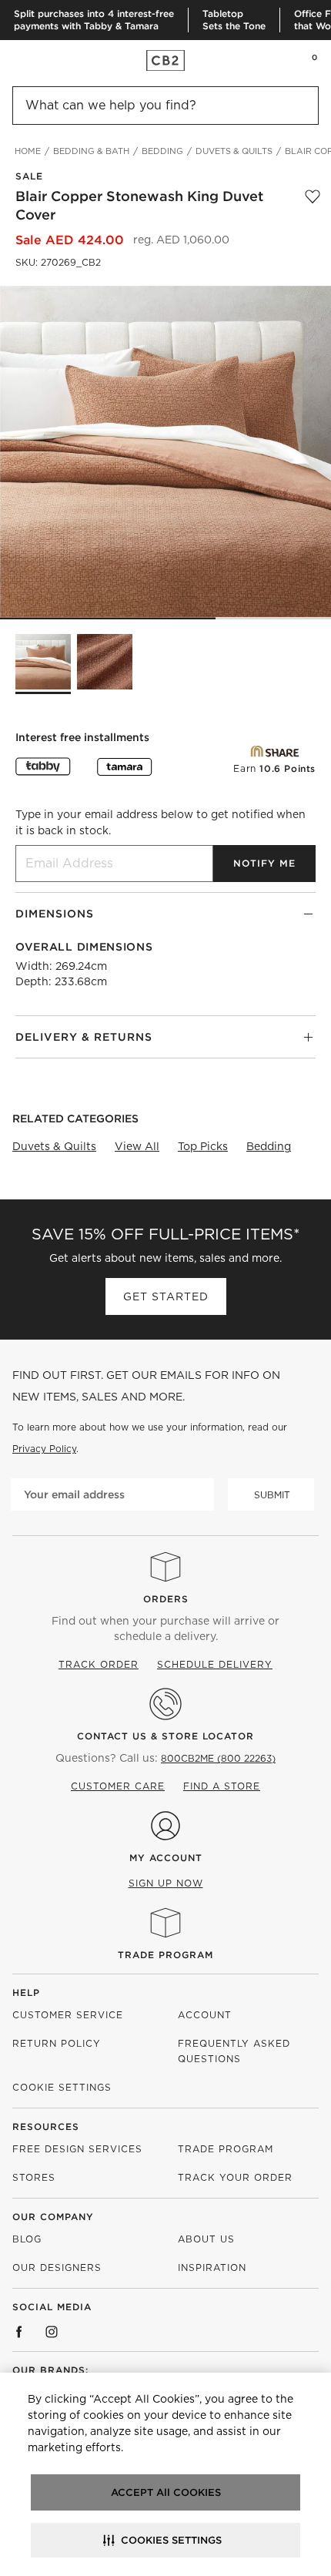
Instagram (52, 2332)
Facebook (19, 2332)
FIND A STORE (222, 1786)
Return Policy (57, 2043)
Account (205, 2015)
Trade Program (165, 1955)
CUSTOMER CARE (118, 1786)
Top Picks (203, 1146)
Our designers (57, 2267)
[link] (42, 60)
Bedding (269, 1146)
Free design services (77, 2149)
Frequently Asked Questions (234, 2051)
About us (206, 2239)
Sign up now (166, 1883)
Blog (27, 2239)
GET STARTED (166, 1296)
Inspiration (212, 2267)
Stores (34, 2177)
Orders (166, 1599)
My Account (166, 1858)
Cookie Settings (62, 2087)
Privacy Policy (44, 1449)
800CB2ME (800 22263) (218, 1758)
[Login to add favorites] (313, 206)
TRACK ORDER (99, 1664)
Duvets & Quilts (54, 1146)
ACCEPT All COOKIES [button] (166, 2492)
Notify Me (264, 863)
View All (137, 1146)
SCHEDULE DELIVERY (215, 1664)
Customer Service (68, 2015)
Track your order (235, 2177)
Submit (272, 1495)
